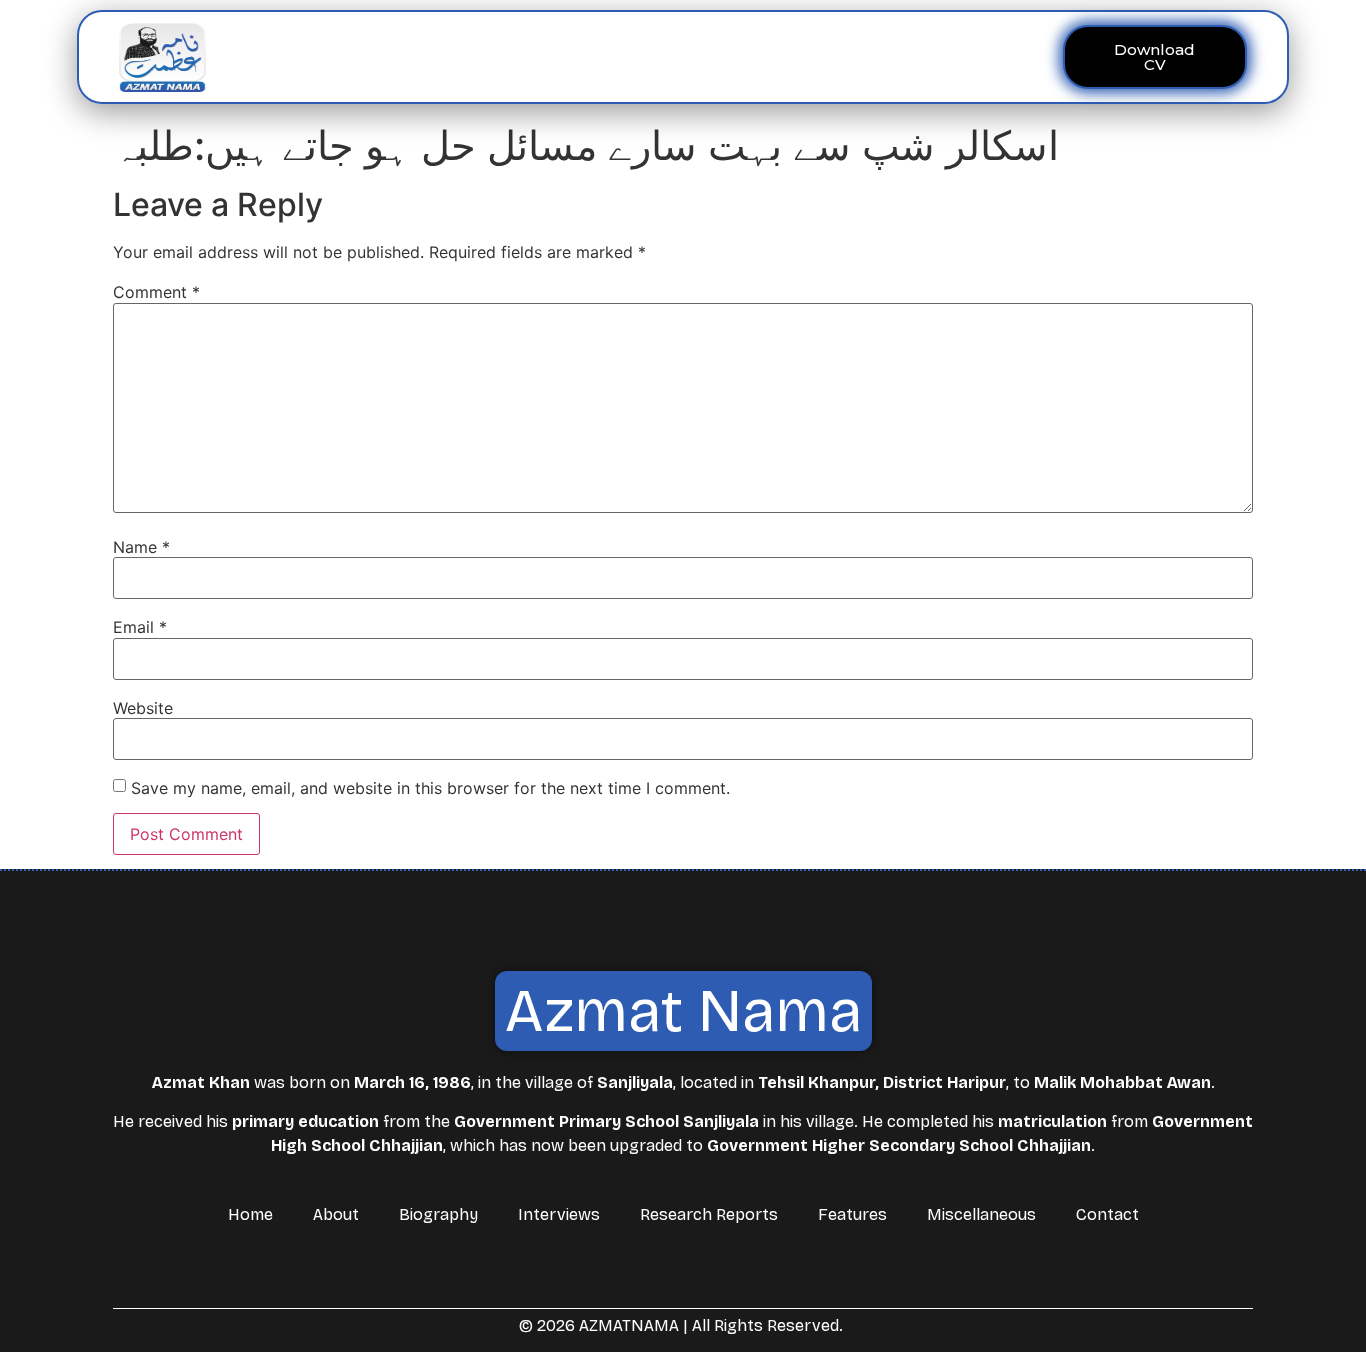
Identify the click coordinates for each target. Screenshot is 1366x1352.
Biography (438, 1214)
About (443, 56)
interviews (552, 56)
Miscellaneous (872, 56)
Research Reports (709, 1214)
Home (376, 56)
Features (758, 56)
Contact (981, 56)
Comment (156, 292)
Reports (647, 56)
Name (141, 547)
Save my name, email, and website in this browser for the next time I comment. (430, 788)
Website (143, 708)
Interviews (559, 1214)
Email (140, 627)
